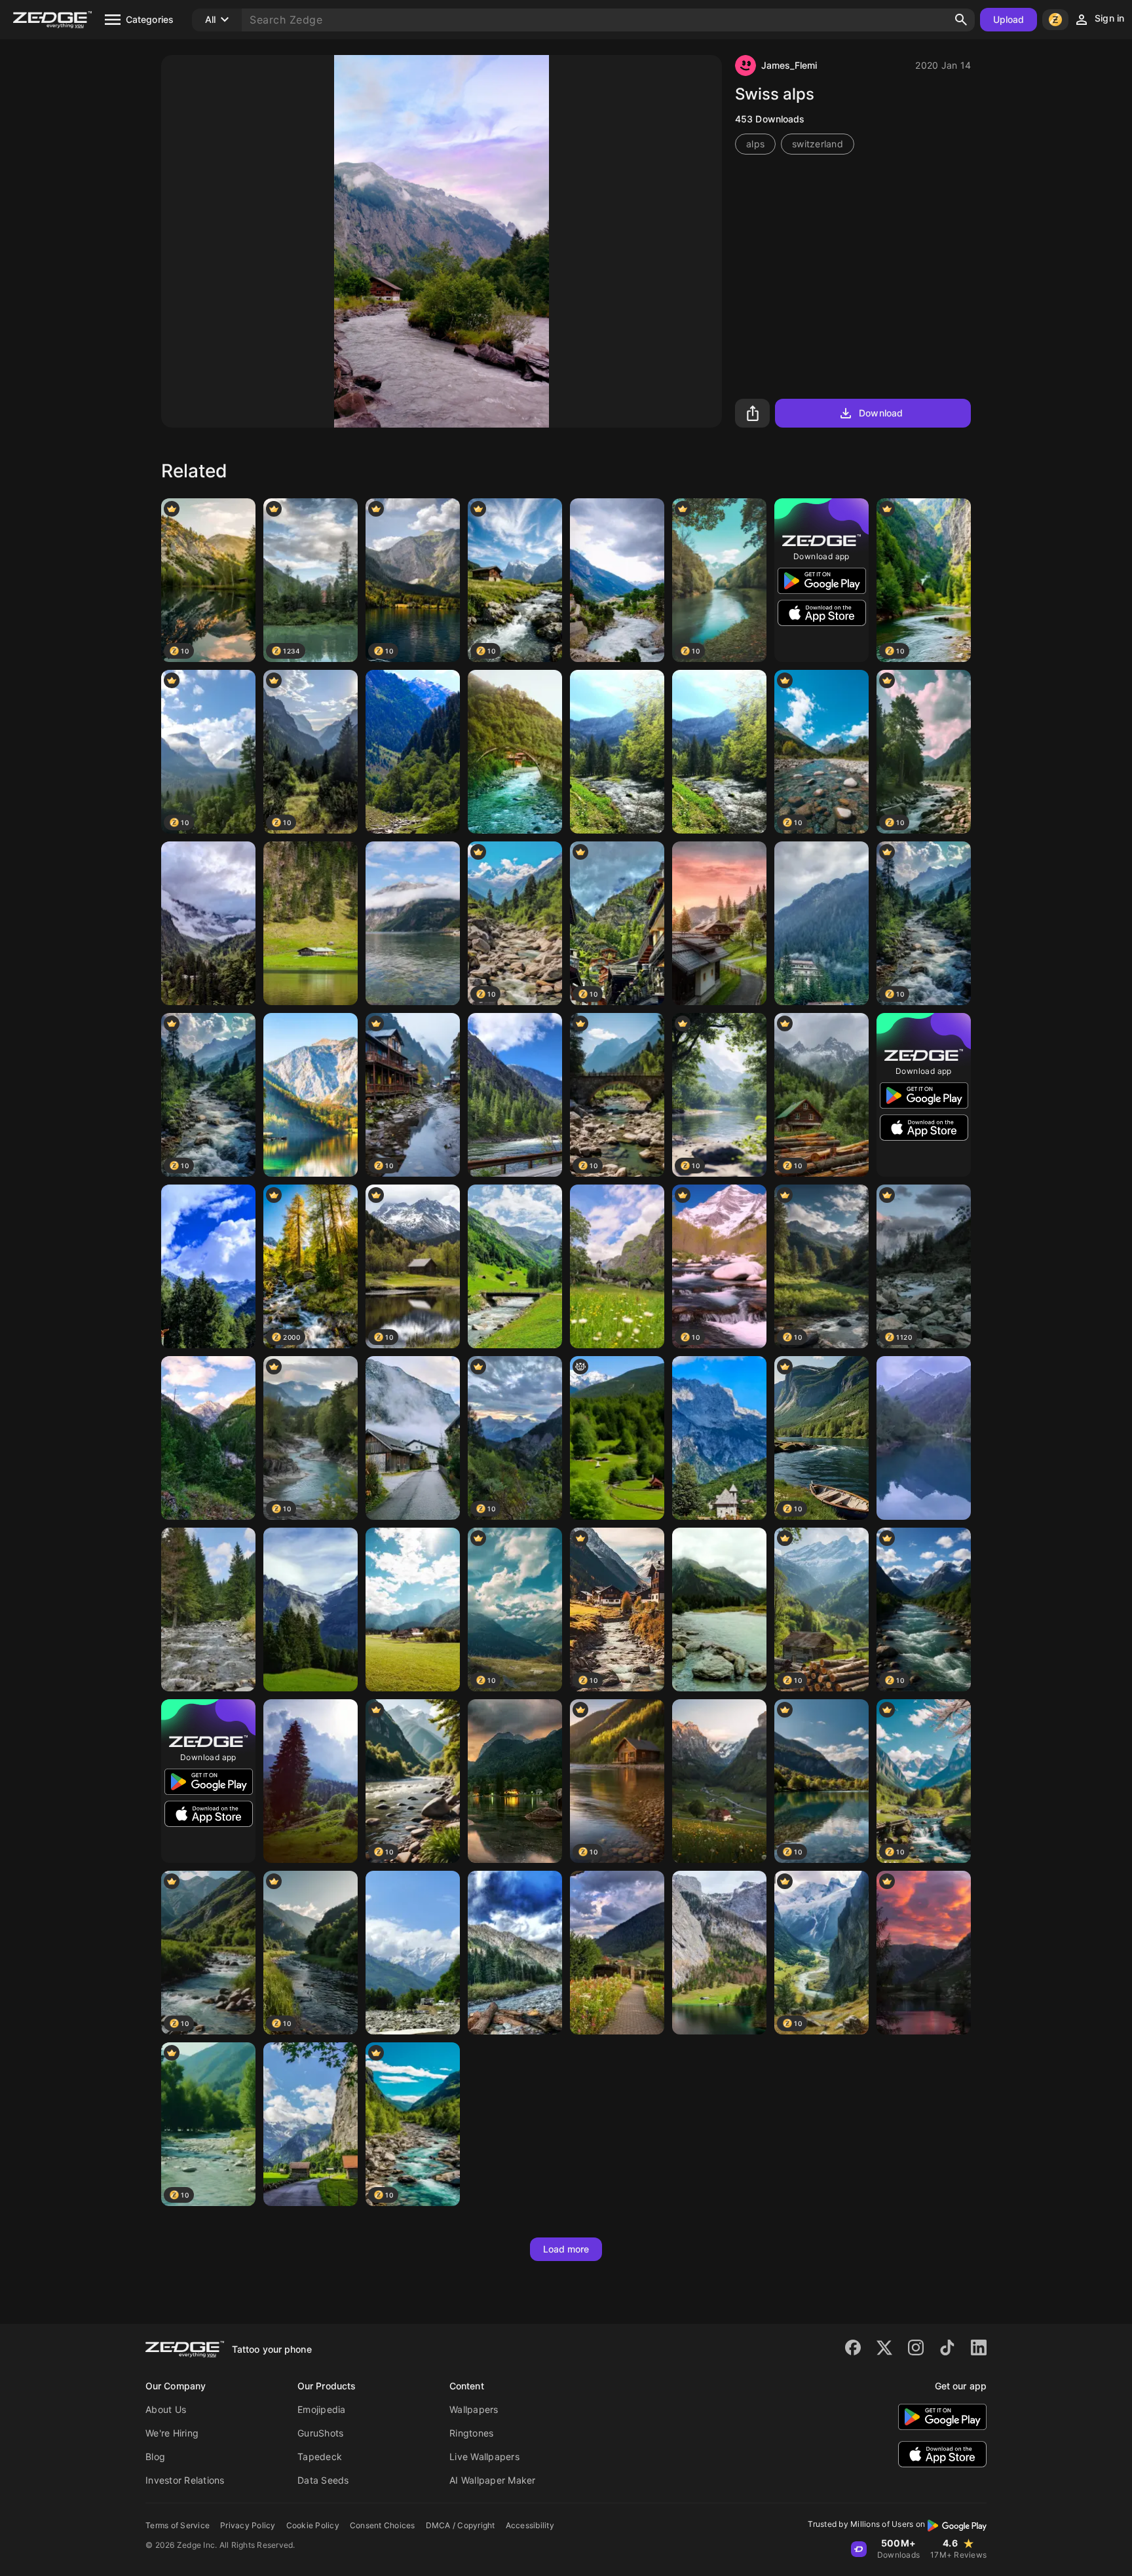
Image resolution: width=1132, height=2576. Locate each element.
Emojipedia (322, 2409)
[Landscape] (413, 1610)
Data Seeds (323, 2480)
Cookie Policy (313, 2525)
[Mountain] (208, 923)
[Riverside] (311, 1095)
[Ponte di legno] (208, 1266)
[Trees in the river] (617, 752)
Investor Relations (185, 2480)
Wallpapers (474, 2409)
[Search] (961, 20)
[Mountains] (924, 1438)
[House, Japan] (719, 923)
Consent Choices (383, 2525)
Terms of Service (178, 2525)
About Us (166, 2409)
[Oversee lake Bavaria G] (719, 1953)
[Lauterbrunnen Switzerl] (311, 2124)
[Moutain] (719, 1438)
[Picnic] (719, 1610)
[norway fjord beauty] (413, 923)
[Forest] (413, 752)
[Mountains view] (617, 580)
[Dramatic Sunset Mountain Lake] (924, 1953)
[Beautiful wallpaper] (311, 923)
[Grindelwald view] (311, 1610)
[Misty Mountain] (208, 1438)
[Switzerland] (515, 1266)
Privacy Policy (248, 2525)
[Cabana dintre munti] (821, 923)
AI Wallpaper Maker (493, 2480)
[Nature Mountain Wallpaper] (515, 1781)
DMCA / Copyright (461, 2525)
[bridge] (515, 752)
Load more (566, 2249)
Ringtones (471, 2433)
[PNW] (515, 1095)
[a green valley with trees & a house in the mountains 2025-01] (617, 1438)
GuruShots (320, 2433)
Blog (155, 2456)
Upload (1009, 19)
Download (881, 413)
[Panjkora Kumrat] (515, 1953)
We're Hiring (172, 2433)
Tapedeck (320, 2456)
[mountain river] (208, 1610)
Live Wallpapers (484, 2456)
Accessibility (530, 2525)
